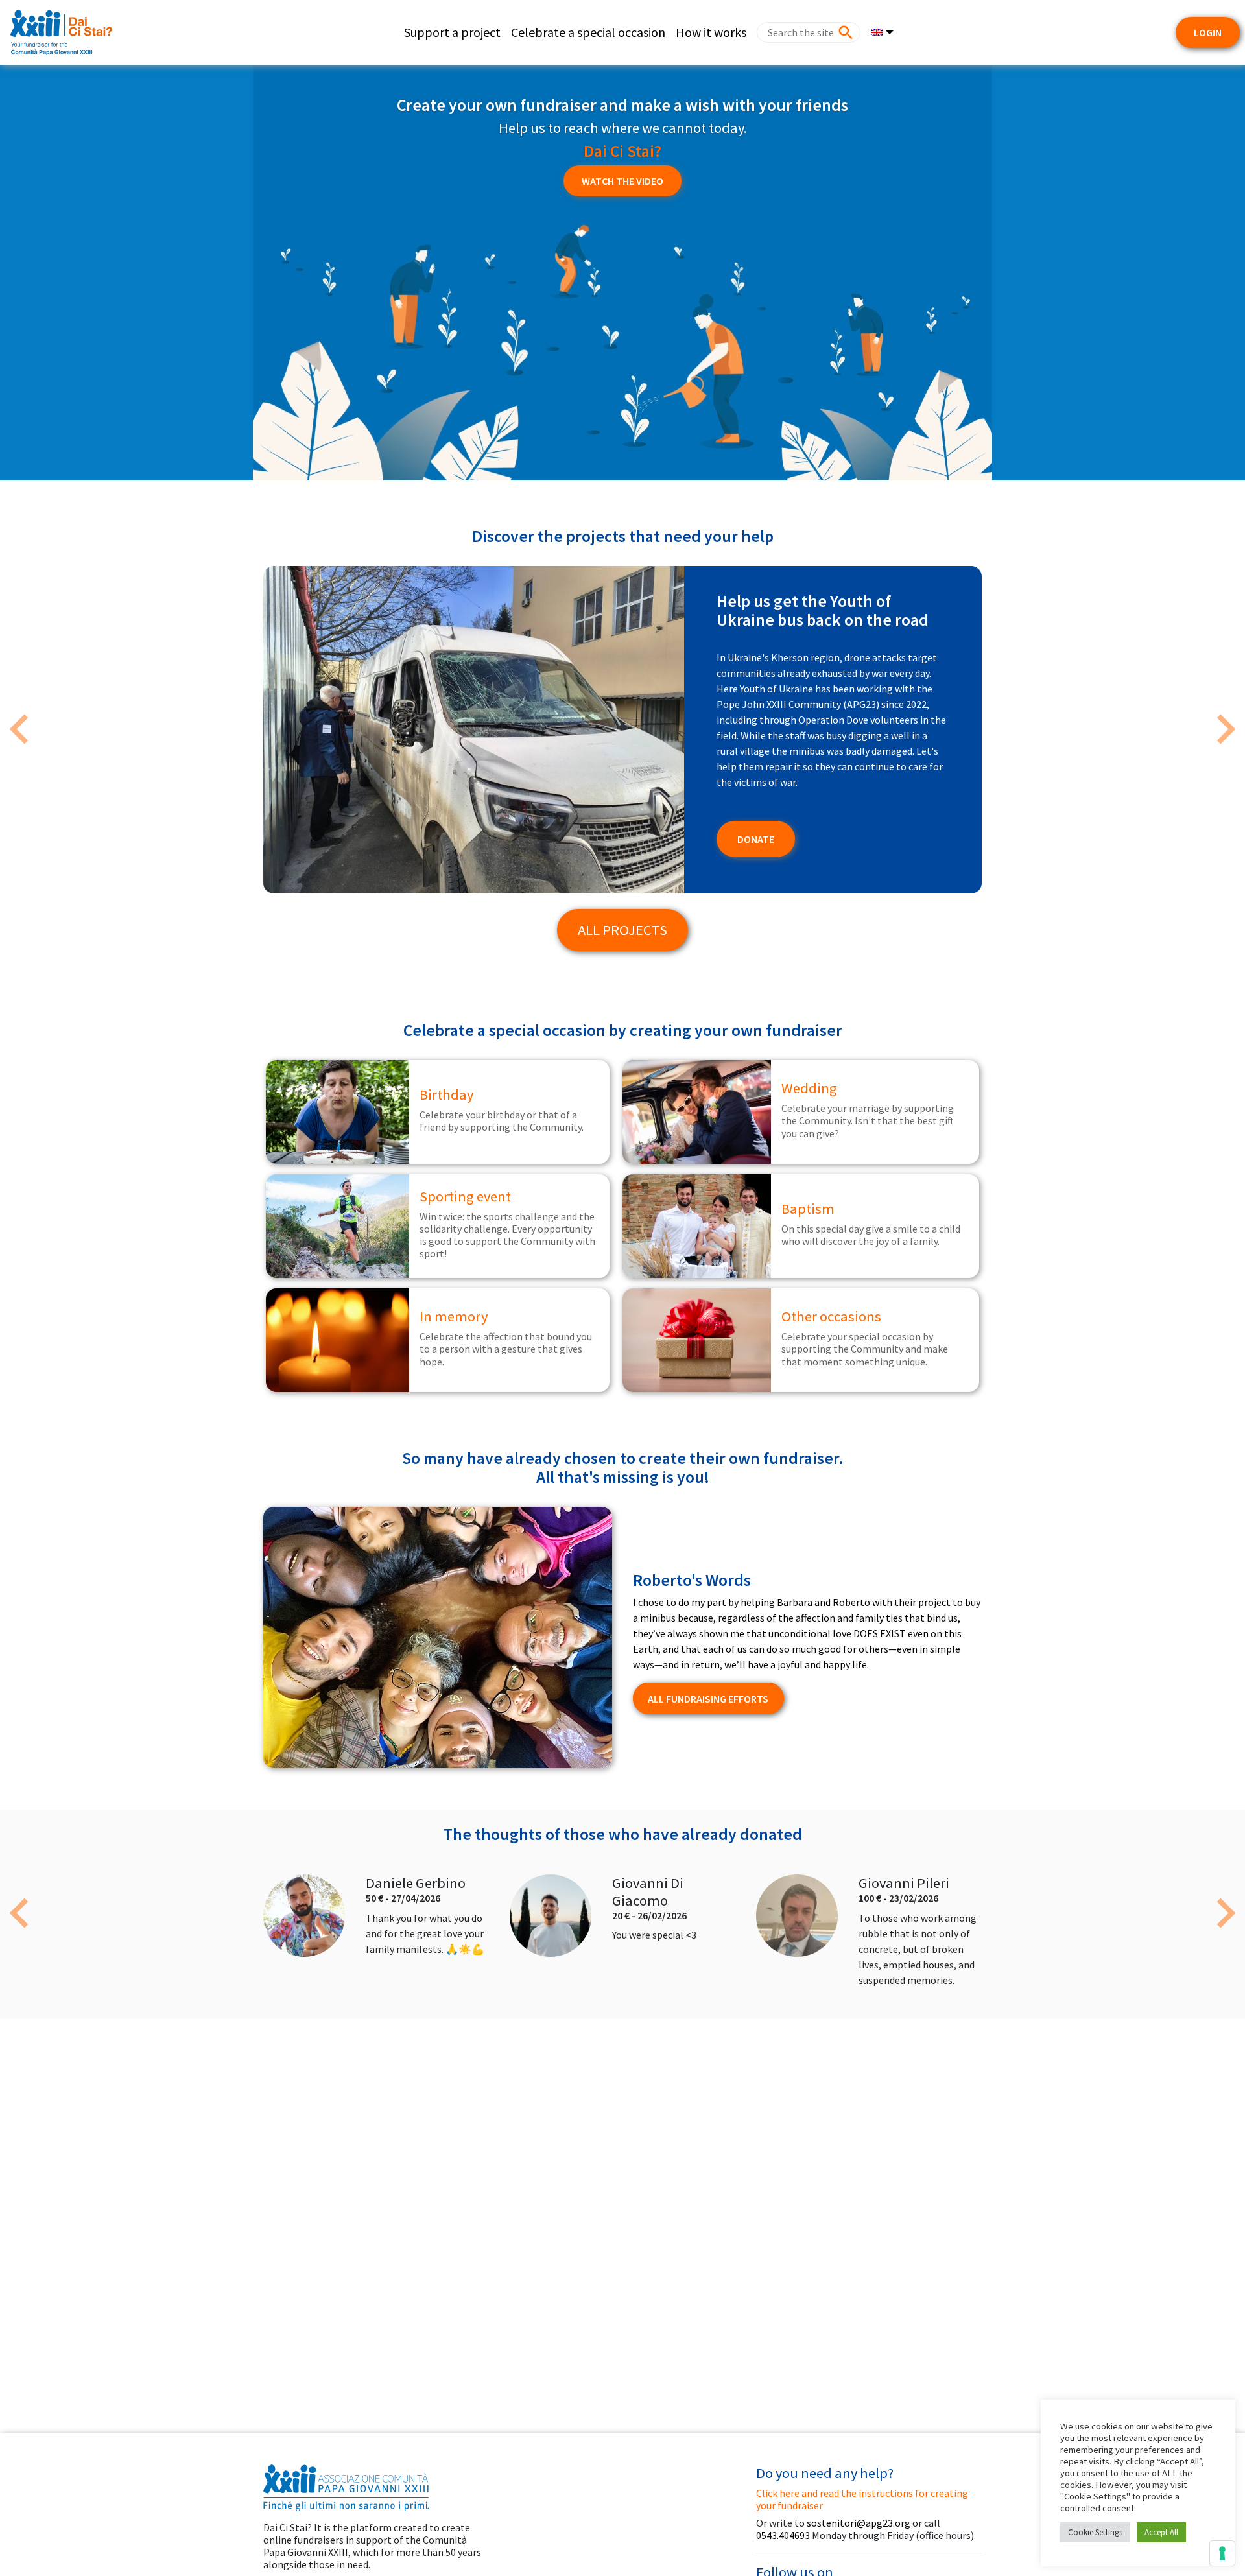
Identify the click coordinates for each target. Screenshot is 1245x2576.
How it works (711, 32)
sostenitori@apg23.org (859, 2523)
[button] (19, 729)
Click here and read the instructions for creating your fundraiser (862, 2499)
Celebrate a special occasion (588, 32)
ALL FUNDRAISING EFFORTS (708, 1699)
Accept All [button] (1161, 2532)
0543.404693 (783, 2535)
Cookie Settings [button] (1095, 2532)
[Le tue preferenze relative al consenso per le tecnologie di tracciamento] (1222, 2553)
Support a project (452, 32)
